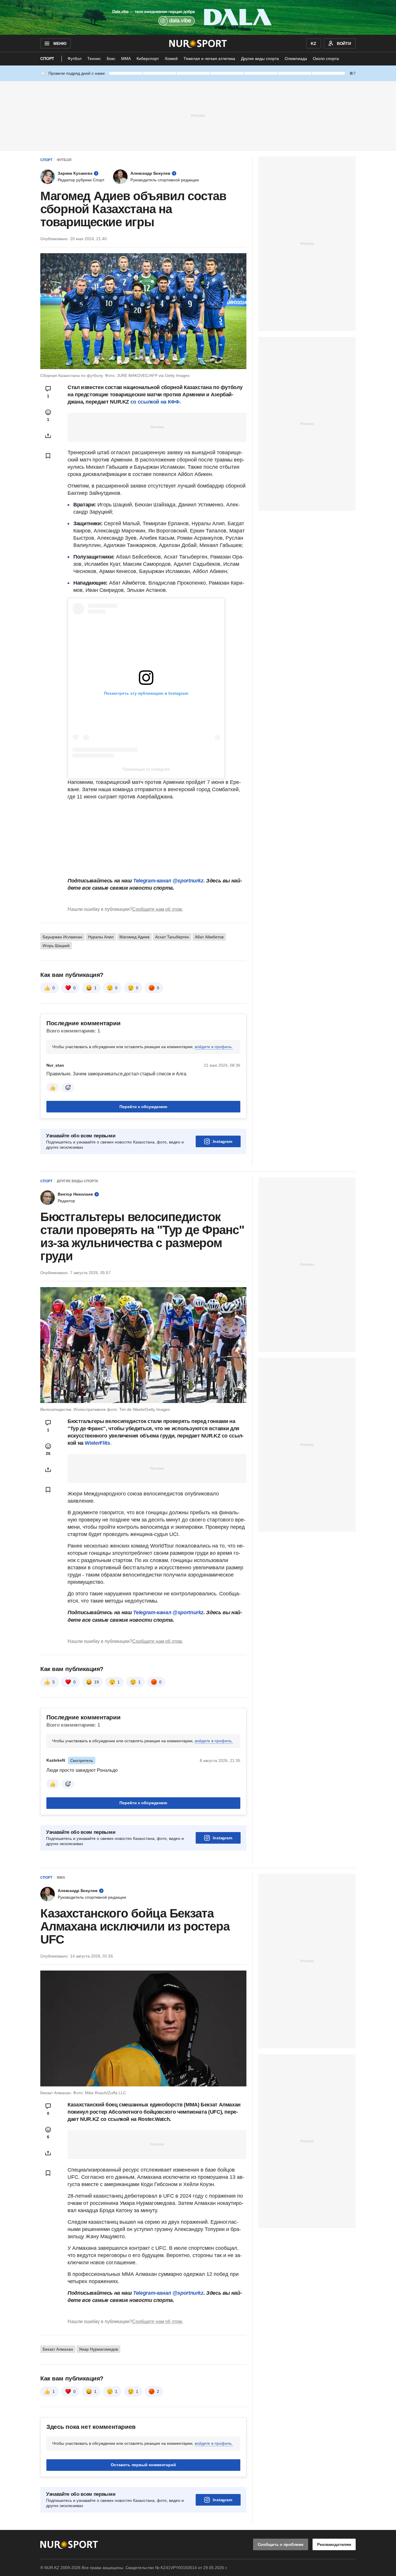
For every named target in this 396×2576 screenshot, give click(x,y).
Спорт (47, 59)
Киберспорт (148, 59)
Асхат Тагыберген (172, 937)
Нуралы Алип (101, 937)
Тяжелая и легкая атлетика (209, 59)
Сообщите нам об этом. (158, 909)
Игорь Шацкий (56, 946)
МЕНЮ (60, 43)
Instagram (222, 1141)
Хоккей (171, 59)
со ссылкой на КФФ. (156, 402)
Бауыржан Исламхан (62, 937)
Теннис (94, 59)
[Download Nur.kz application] (198, 17)
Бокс (111, 59)
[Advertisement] (198, 115)
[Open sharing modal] (48, 436)
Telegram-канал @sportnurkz (168, 1612)
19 (97, 1682)
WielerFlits (97, 1443)
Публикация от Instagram (146, 769)
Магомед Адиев (134, 937)
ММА (126, 59)
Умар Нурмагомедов (98, 2349)
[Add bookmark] (48, 456)
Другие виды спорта (260, 59)
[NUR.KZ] (198, 43)
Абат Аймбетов (209, 937)
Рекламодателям (334, 2544)
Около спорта (326, 59)
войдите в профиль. (214, 1047)
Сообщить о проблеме (281, 2544)
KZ (314, 43)
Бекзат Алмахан (58, 2349)
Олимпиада (296, 59)
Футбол (75, 59)
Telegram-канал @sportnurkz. (170, 881)
